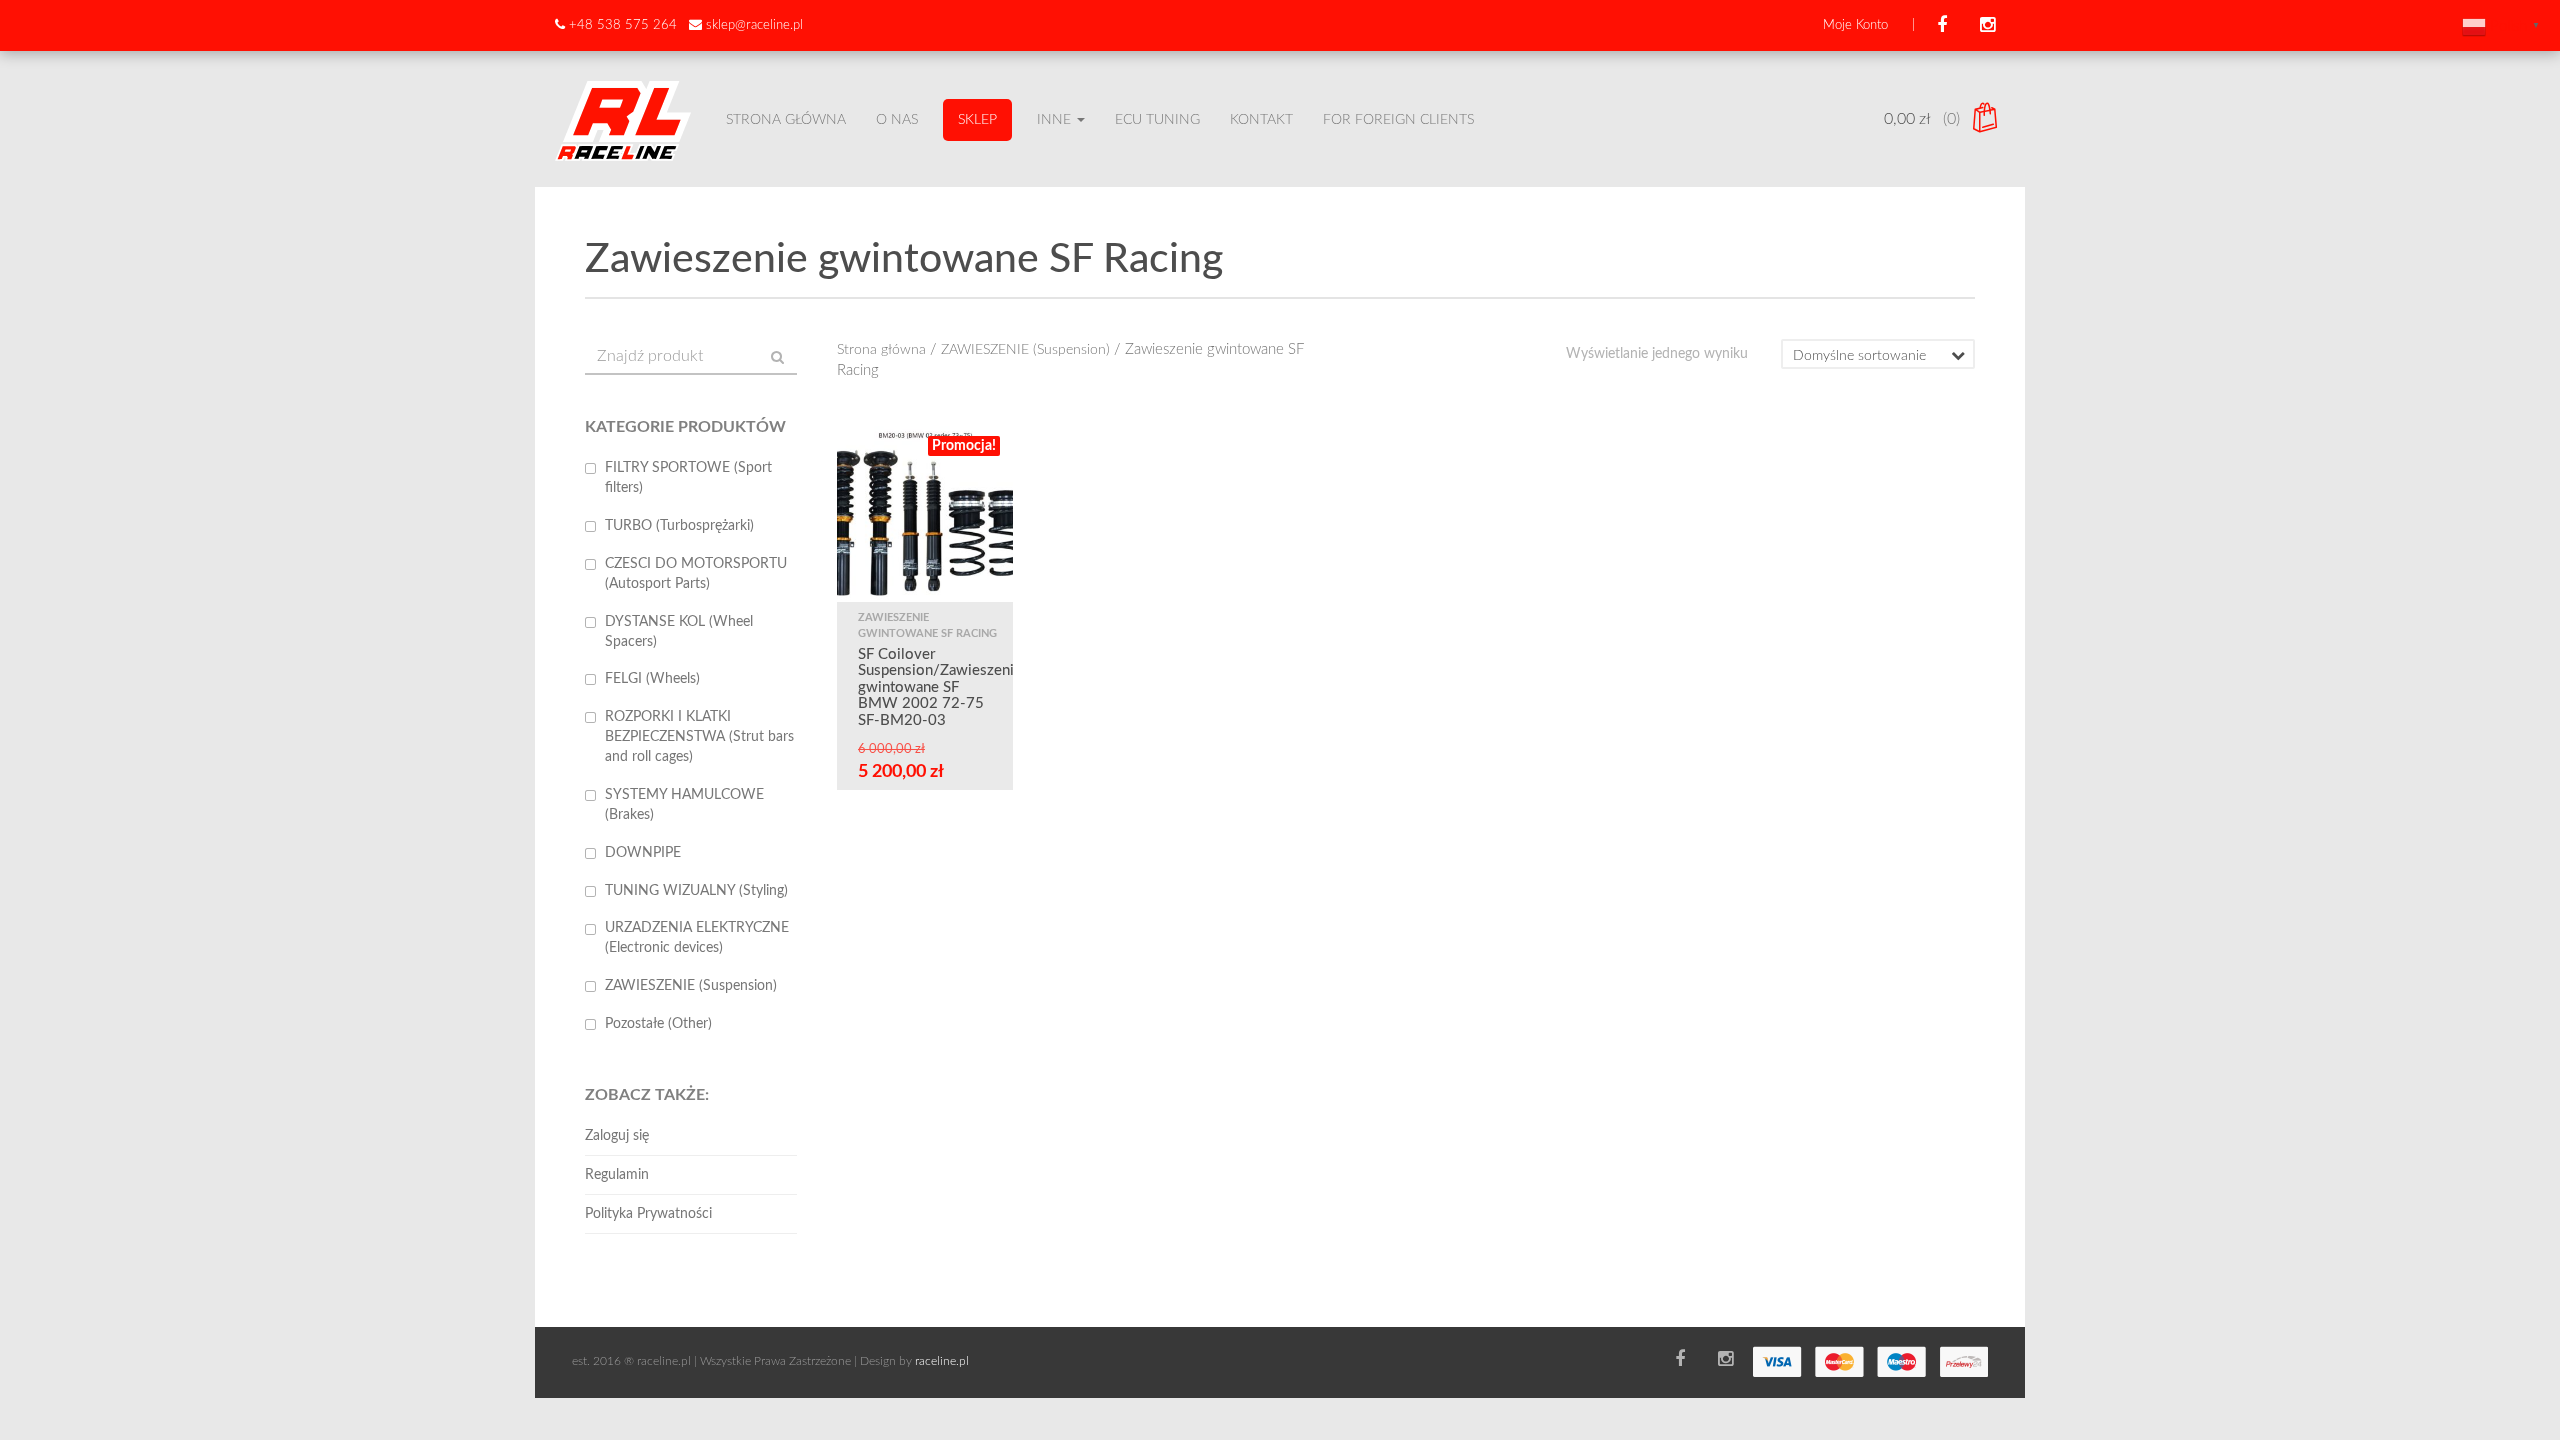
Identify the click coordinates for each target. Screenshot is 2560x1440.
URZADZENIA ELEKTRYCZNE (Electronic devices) (697, 938)
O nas (897, 120)
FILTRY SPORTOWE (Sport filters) (688, 478)
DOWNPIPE (643, 853)
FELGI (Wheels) (652, 679)
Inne (1056, 120)
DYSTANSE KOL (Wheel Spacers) (679, 632)
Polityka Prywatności (648, 1214)
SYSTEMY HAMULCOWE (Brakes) (684, 805)
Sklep (977, 120)
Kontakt (1261, 120)
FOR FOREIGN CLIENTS (1398, 120)
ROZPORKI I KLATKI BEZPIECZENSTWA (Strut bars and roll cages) (699, 737)
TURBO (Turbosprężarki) (679, 526)
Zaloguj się (617, 1136)
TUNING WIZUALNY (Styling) (696, 891)
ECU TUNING (1157, 120)
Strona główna (786, 120)
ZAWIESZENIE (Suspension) (1025, 350)
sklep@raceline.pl (754, 25)
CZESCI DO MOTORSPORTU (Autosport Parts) (696, 574)
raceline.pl (942, 1361)
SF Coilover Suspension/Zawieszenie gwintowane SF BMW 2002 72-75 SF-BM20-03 (940, 687)
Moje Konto (1855, 25)
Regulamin (617, 1175)
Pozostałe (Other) (658, 1024)
